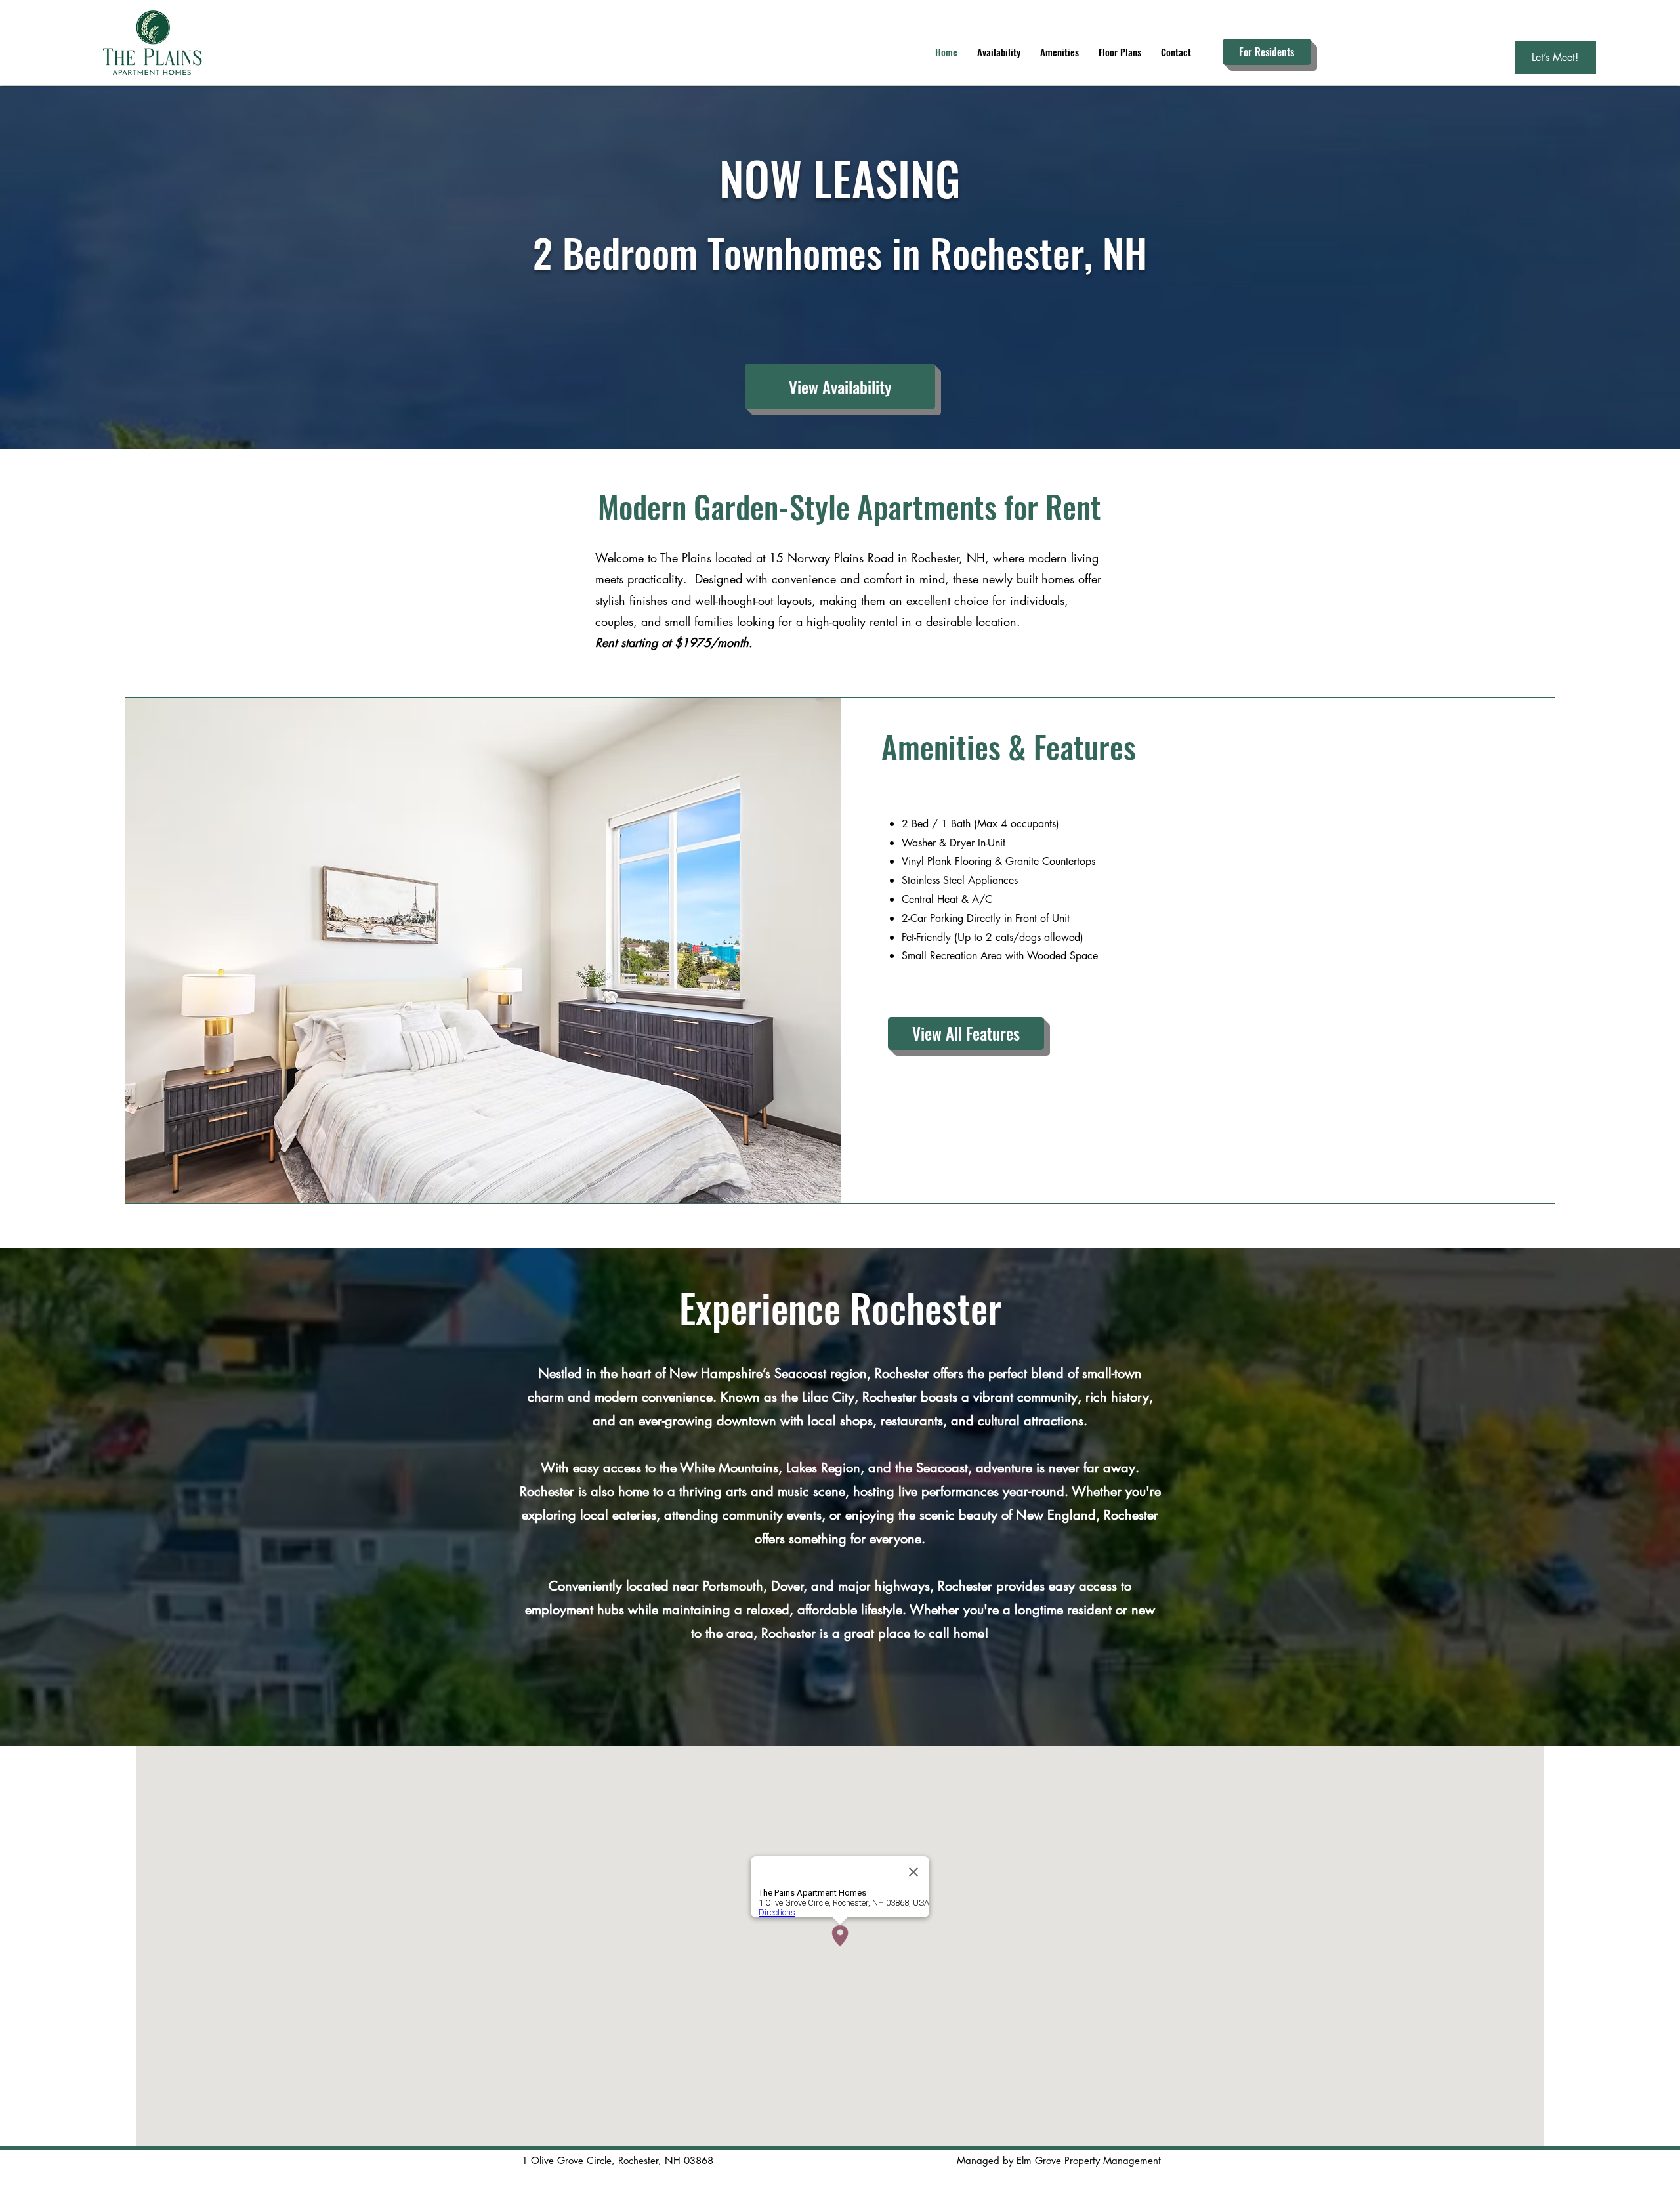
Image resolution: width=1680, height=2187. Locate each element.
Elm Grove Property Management (1089, 2160)
